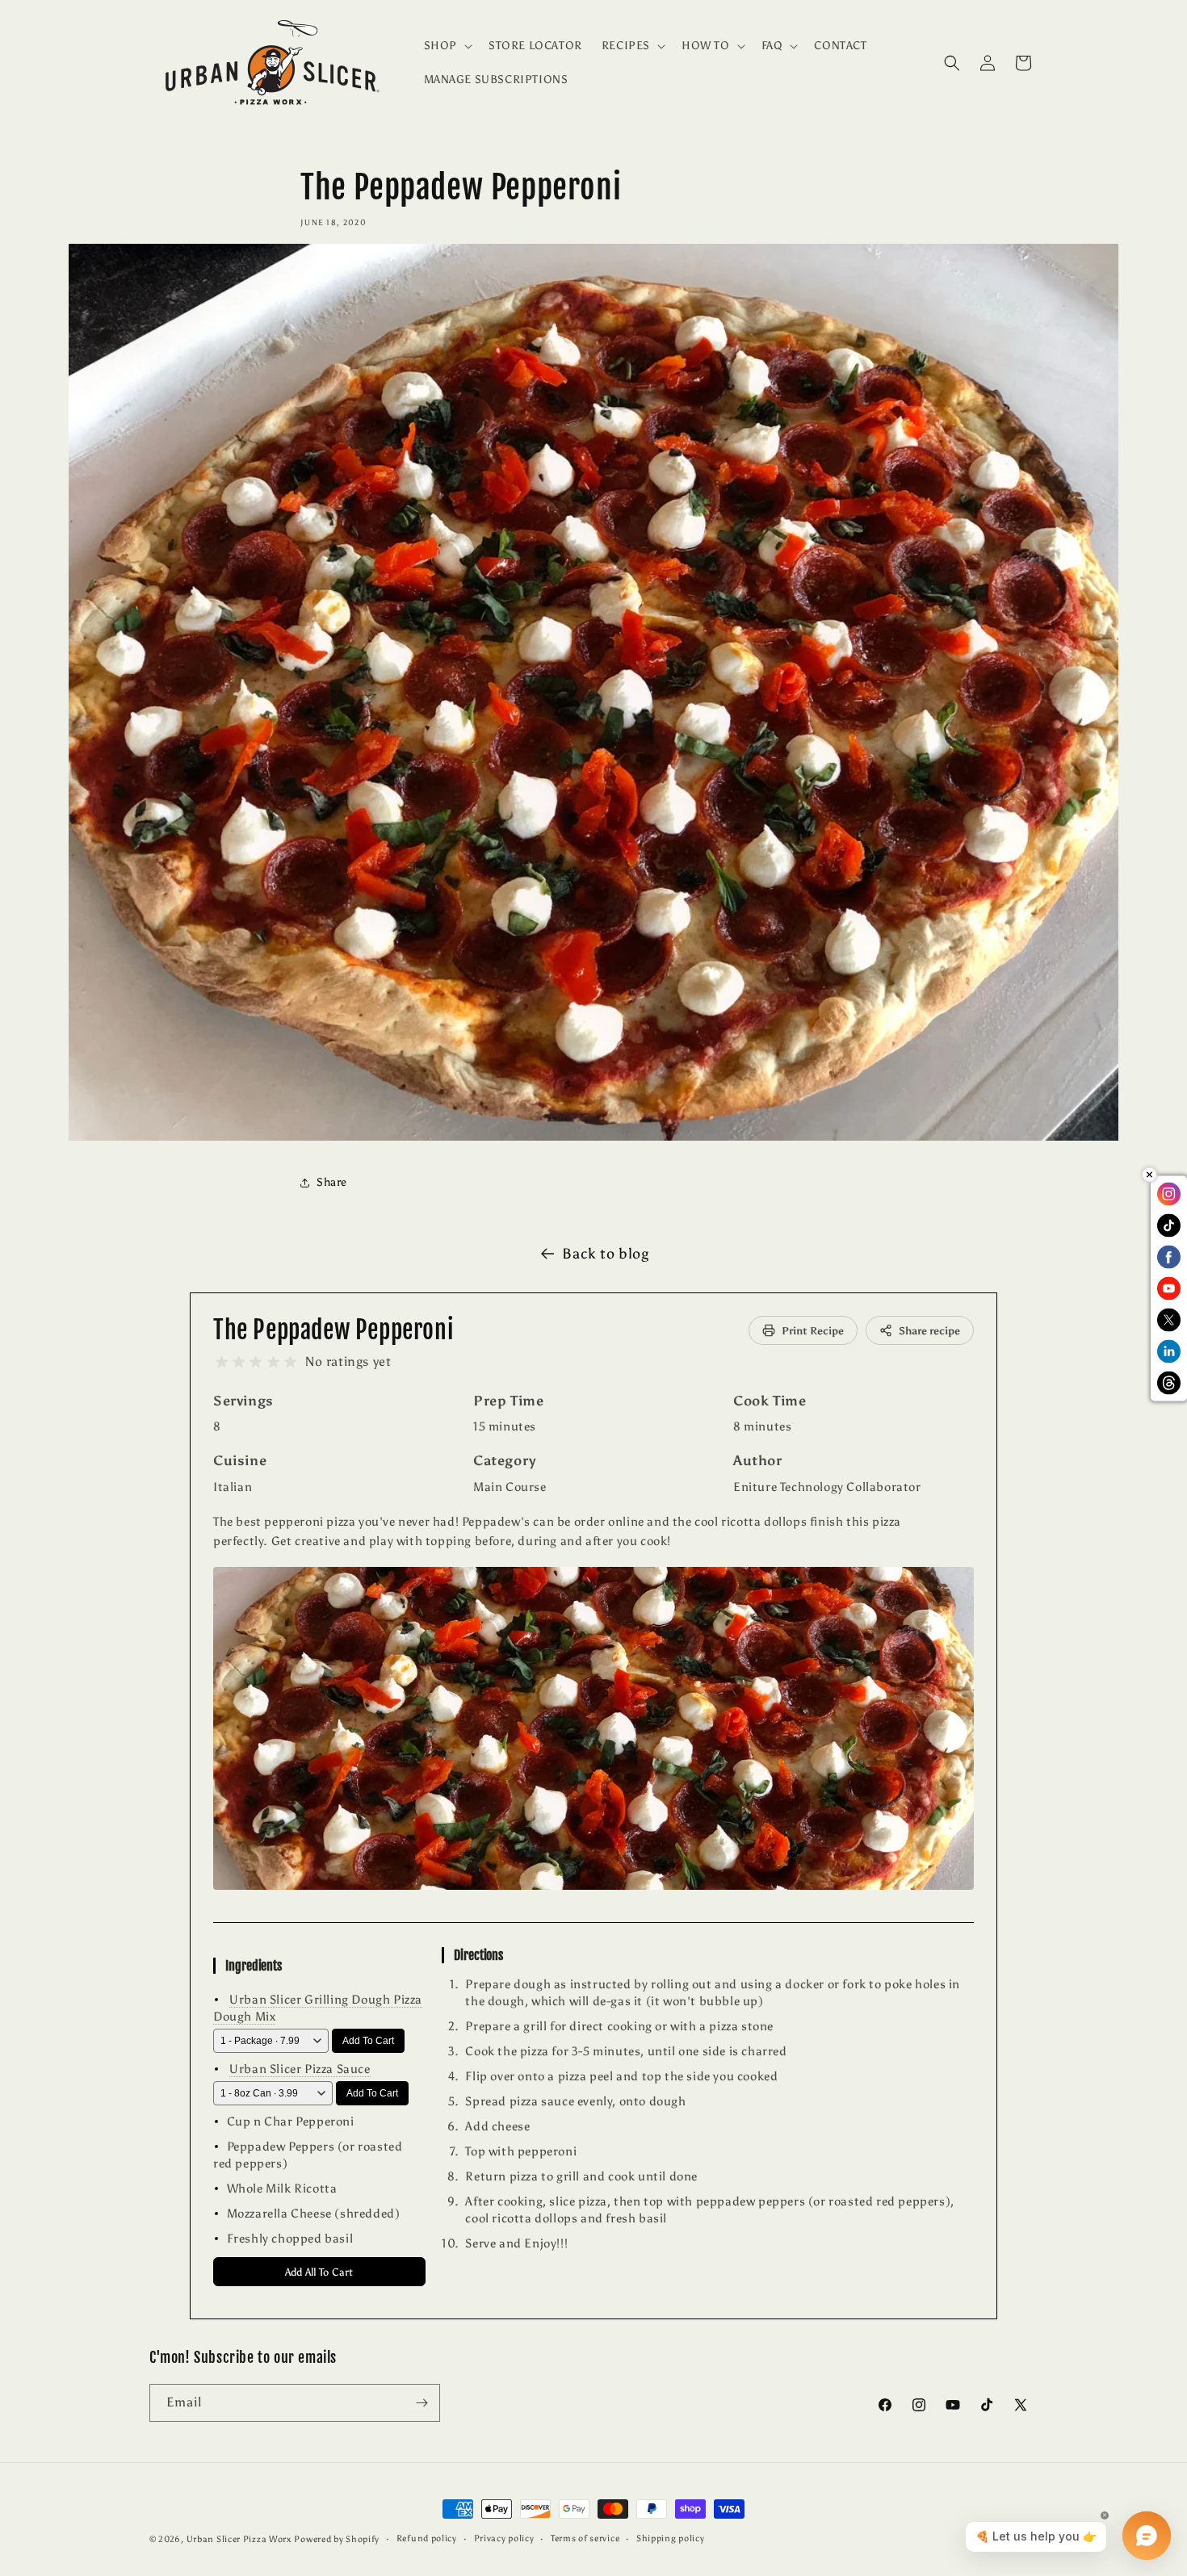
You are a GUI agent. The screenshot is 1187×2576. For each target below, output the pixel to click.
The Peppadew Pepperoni (333, 1330)
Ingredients (254, 1966)
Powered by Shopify (337, 2539)
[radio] (222, 1362)
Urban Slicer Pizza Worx (239, 2539)
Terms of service (585, 2538)
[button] (447, 46)
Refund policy (427, 2538)
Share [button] (332, 1182)
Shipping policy (671, 2538)
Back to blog (605, 1254)
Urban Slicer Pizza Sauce (300, 2069)
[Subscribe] (422, 2403)
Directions (478, 1955)
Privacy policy (504, 2538)
